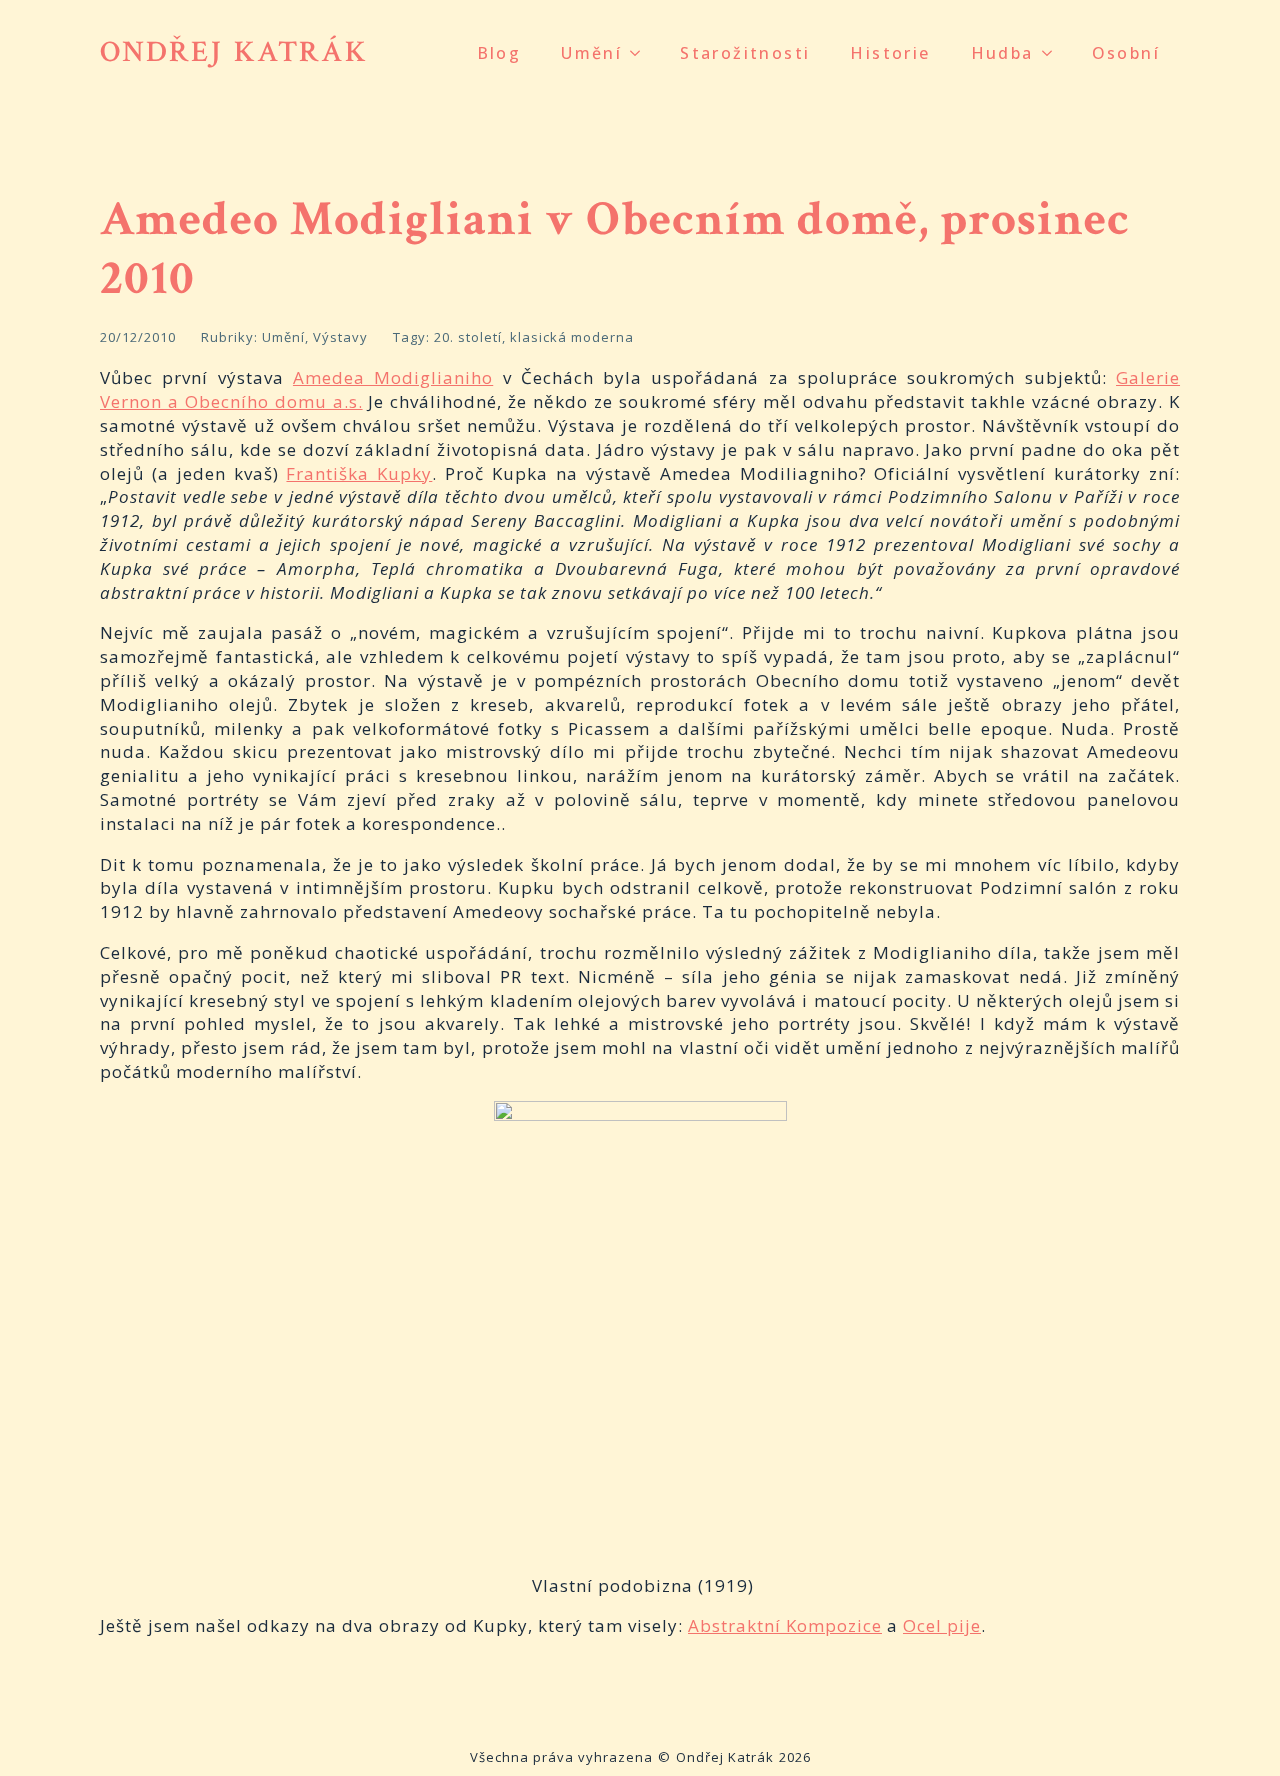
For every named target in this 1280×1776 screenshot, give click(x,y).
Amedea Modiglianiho (393, 377)
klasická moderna (572, 337)
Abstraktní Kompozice (785, 1625)
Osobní (1126, 53)
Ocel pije (942, 1625)
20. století (468, 337)
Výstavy (340, 337)
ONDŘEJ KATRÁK (234, 52)
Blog (499, 53)
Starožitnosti (745, 53)
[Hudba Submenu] (1053, 53)
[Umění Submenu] (641, 53)
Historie (890, 53)
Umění (591, 53)
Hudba (1002, 53)
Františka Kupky (359, 473)
